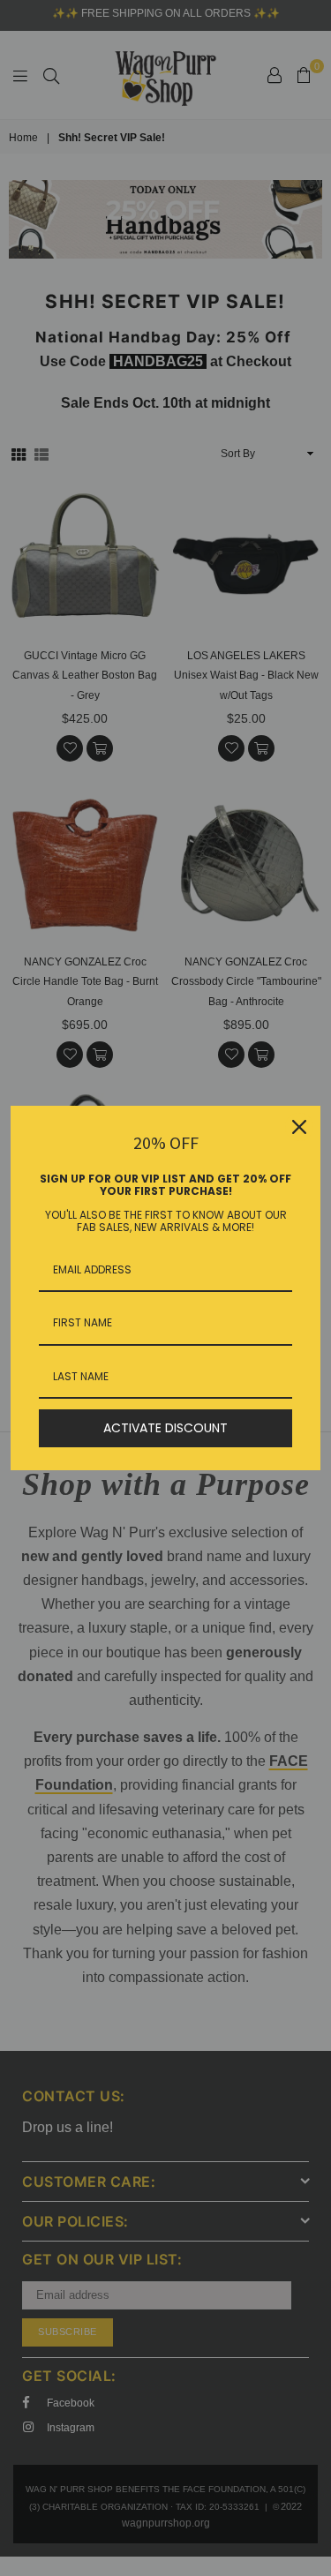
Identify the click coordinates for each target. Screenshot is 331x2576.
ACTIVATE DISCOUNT (165, 1428)
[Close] (299, 1127)
